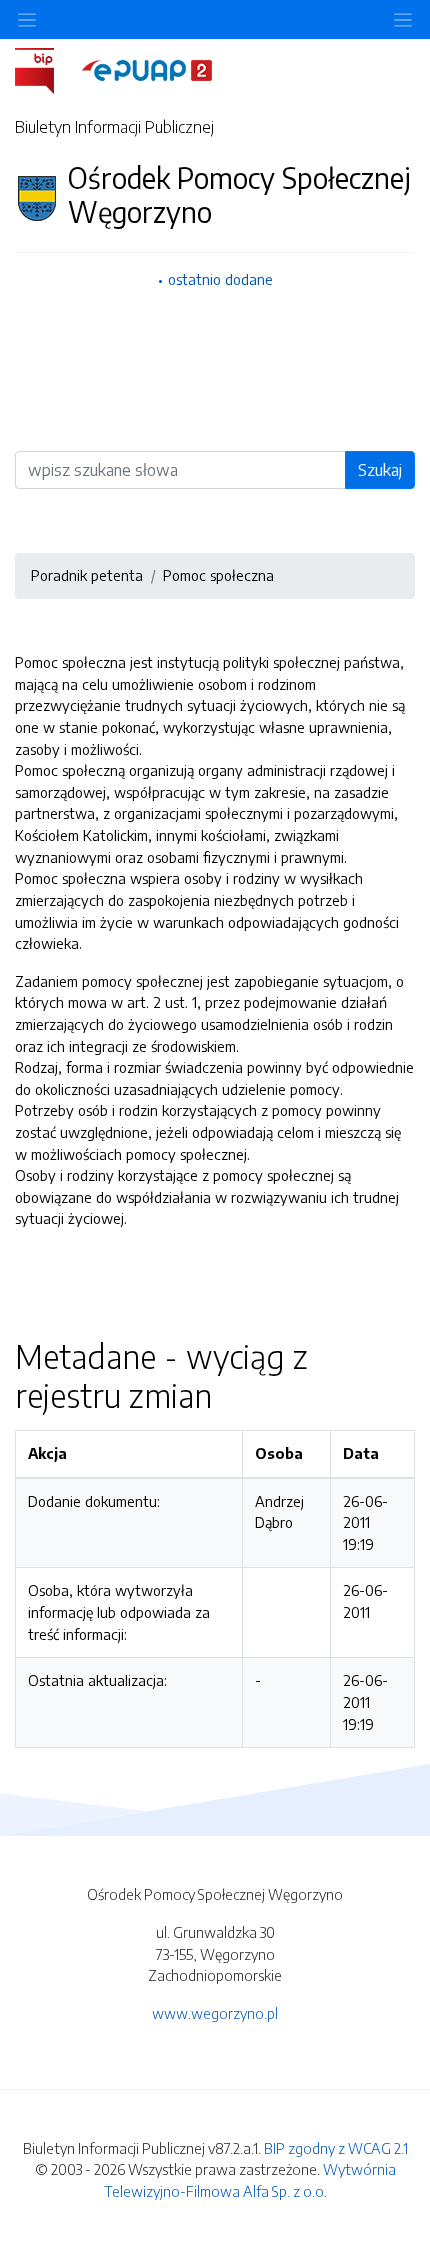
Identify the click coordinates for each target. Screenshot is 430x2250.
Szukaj (380, 470)
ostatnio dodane (220, 279)
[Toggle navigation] (403, 19)
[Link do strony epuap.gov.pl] (147, 69)
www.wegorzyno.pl (215, 2013)
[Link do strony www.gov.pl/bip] (46, 69)
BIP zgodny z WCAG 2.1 (336, 2148)
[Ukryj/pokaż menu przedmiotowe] (27, 19)
